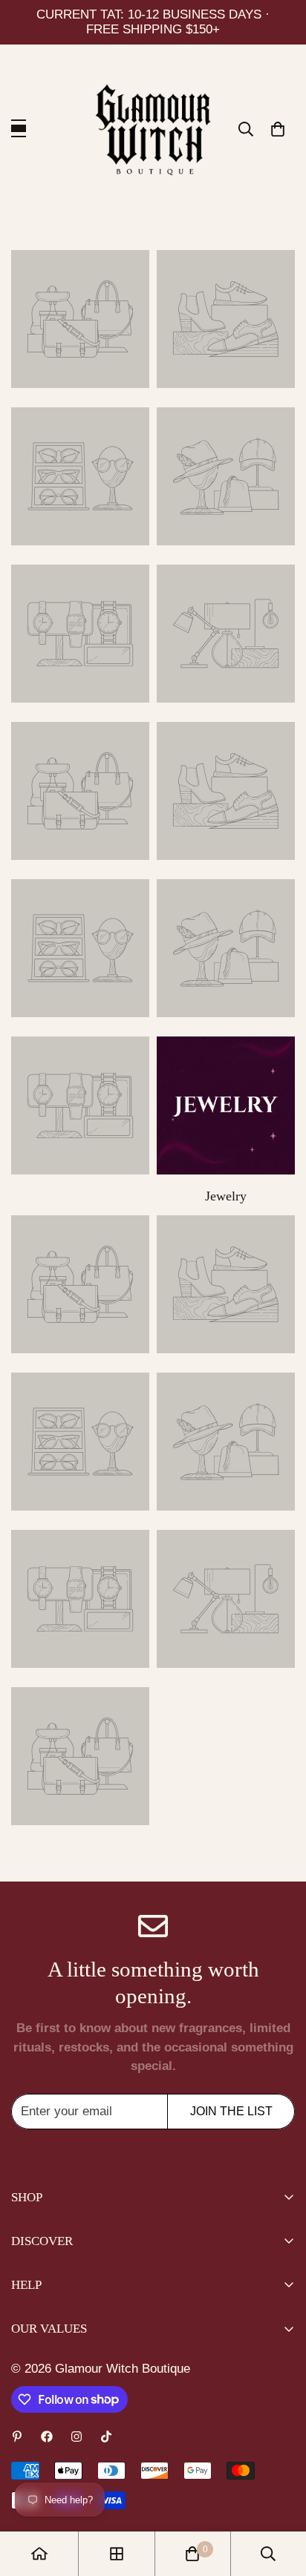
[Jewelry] (226, 1105)
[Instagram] (76, 2437)
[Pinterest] (17, 2437)
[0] (278, 129)
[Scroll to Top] (279, 2497)
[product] (39, 2554)
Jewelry (226, 1196)
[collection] (80, 319)
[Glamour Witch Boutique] (153, 129)
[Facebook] (47, 2437)
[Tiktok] (106, 2437)
